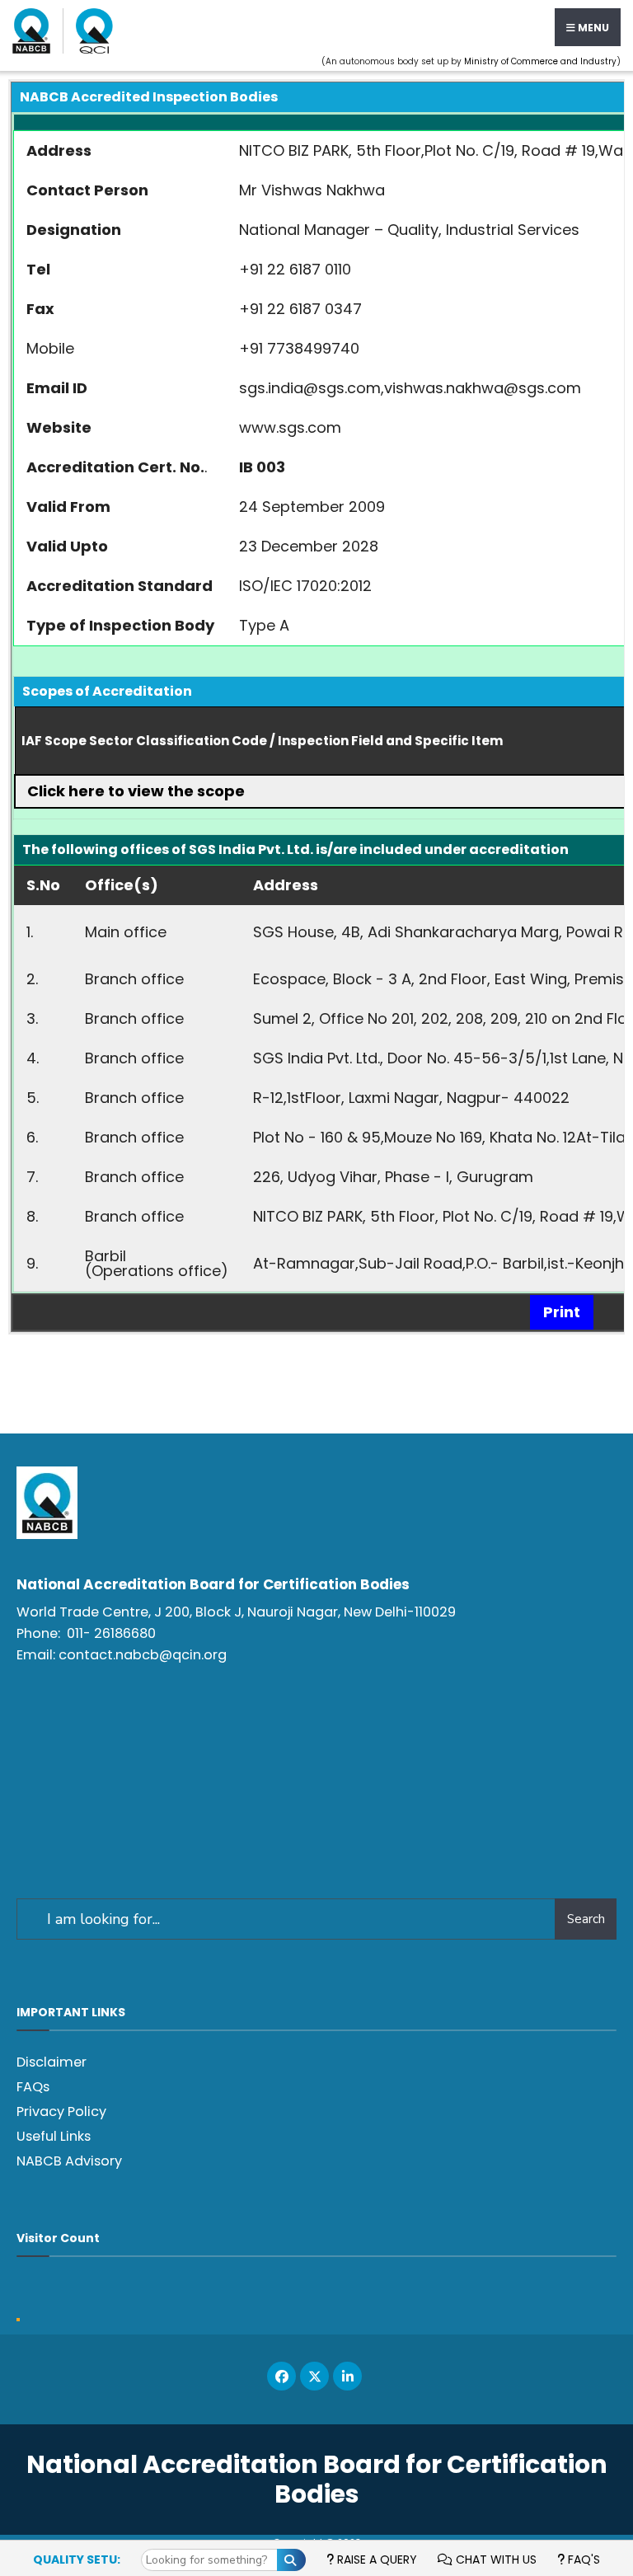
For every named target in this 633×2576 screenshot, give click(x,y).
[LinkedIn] (347, 2376)
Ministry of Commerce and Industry (540, 61)
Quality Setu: (77, 2560)
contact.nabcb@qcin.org (143, 1655)
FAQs (33, 2087)
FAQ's (582, 2560)
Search (586, 1919)
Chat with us (495, 2560)
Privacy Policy (61, 2111)
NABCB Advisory (69, 2161)
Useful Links (54, 2136)
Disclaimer (52, 2062)
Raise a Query (375, 2560)
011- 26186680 (111, 1633)
